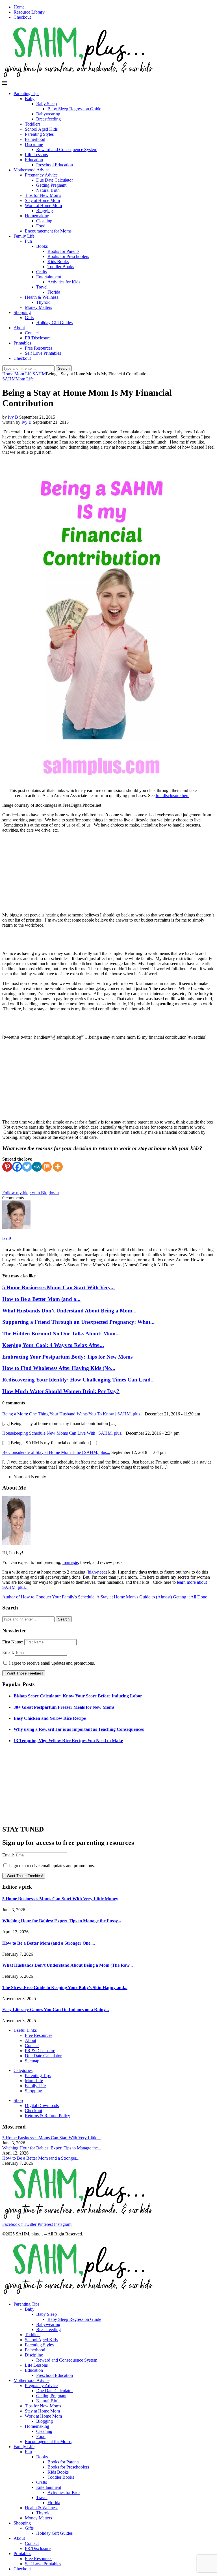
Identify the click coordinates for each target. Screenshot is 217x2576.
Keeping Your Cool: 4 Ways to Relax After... (53, 1345)
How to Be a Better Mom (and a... (41, 1299)
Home (19, 7)
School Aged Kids (41, 129)
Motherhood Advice (32, 170)
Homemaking (37, 216)
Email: (9, 1652)
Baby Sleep (46, 104)
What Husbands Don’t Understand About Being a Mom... (69, 1311)
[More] (58, 1167)
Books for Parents (63, 251)
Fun (28, 241)
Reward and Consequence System (67, 149)
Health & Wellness (42, 297)
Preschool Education (55, 165)
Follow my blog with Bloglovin (31, 1193)
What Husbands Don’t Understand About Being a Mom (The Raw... (68, 1965)
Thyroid (43, 302)
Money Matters (38, 307)
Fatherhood (35, 139)
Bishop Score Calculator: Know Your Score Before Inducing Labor (78, 1696)
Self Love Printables (43, 353)
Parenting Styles (39, 134)
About (19, 328)
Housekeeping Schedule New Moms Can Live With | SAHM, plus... (63, 1433)
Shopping (22, 312)
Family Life (24, 236)
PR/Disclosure (38, 338)
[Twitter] (27, 1167)
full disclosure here (172, 796)
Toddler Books (61, 267)
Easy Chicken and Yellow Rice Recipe (50, 1718)
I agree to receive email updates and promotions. (51, 1663)
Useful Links (25, 2030)
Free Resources (39, 348)
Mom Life (23, 374)
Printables (22, 343)
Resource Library (29, 12)
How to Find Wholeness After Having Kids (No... (59, 1368)
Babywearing (48, 114)
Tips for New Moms (43, 195)
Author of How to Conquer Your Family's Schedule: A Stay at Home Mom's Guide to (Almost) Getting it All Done (105, 1597)
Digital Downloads (42, 2105)
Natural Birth (48, 190)
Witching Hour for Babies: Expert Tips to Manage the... (52, 2148)
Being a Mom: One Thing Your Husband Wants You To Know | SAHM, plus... (73, 1414)
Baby (30, 99)
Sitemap (32, 2061)
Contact (32, 333)
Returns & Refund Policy (47, 2116)
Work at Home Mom (43, 205)
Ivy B (13, 417)
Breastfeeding (48, 119)
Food (41, 226)
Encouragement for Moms (48, 231)
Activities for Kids (64, 282)
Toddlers (33, 124)
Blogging (45, 211)
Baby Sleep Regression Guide (74, 109)
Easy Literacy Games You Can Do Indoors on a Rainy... (56, 2010)
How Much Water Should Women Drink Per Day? (61, 1391)
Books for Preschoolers (68, 256)
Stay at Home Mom (42, 200)
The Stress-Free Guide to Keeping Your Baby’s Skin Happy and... (65, 1988)
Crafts (42, 272)
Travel (42, 287)
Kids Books (58, 262)
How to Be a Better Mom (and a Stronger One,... (49, 1943)
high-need (97, 1572)
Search (64, 368)
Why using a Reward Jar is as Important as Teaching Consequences (79, 1729)
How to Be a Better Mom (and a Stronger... (41, 2158)
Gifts (29, 318)
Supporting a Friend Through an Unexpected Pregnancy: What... (78, 1322)
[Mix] (47, 1167)
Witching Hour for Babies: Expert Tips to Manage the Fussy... (62, 1921)
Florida (54, 292)
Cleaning (44, 221)
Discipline (34, 144)
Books (42, 246)
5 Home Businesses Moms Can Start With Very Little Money (60, 1899)
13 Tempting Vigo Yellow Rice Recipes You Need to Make (68, 1741)
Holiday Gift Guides (54, 323)
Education (34, 160)
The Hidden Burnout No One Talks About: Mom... (61, 1334)
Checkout (22, 17)
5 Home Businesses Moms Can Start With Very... (58, 1287)
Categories (23, 2070)
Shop (18, 2100)
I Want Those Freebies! (24, 1673)
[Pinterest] (7, 1167)
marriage (70, 1562)
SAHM (39, 374)
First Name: (13, 1642)
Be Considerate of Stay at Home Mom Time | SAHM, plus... (56, 1452)
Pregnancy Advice (41, 175)
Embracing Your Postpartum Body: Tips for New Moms (67, 1357)
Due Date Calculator (55, 180)
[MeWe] (37, 1167)
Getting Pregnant (51, 185)
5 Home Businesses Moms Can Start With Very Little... (51, 2138)
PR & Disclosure (40, 2051)
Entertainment (49, 277)
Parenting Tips (26, 93)
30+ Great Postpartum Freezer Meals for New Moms (64, 1707)
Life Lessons (36, 155)
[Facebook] (17, 1167)
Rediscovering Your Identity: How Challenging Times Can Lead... (79, 1380)
